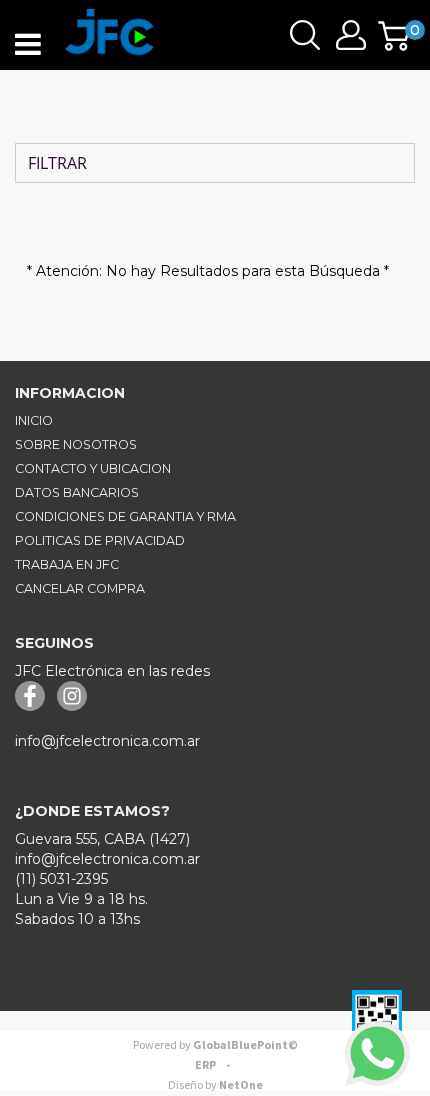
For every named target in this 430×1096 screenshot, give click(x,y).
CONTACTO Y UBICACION (93, 468)
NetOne (215, 1085)
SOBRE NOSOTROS (76, 444)
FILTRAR (55, 163)
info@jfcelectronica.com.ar (107, 741)
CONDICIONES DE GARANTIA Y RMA (125, 516)
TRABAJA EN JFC (67, 564)
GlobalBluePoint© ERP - (215, 1055)
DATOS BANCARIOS (77, 492)
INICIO (34, 420)
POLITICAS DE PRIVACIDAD (100, 540)
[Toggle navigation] (28, 45)
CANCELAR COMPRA (80, 588)
